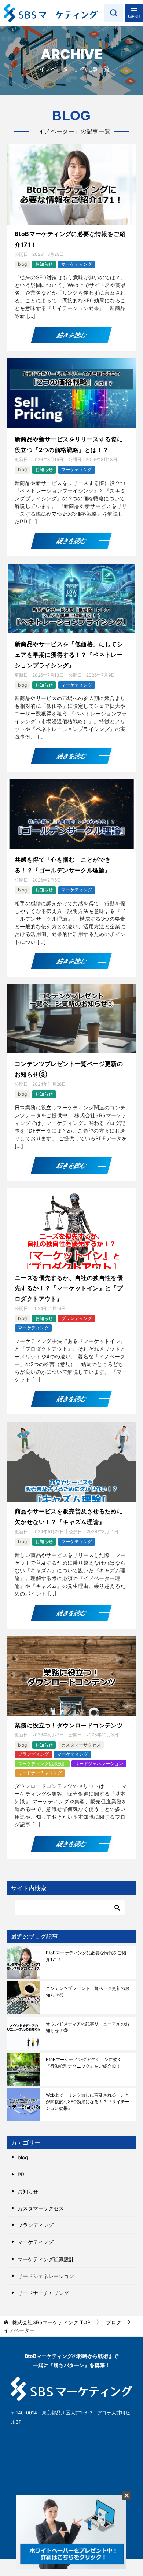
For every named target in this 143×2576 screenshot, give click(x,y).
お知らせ (44, 264)
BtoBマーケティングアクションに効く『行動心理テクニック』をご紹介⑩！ (84, 2063)
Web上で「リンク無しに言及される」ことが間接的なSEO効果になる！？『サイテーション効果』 (88, 2102)
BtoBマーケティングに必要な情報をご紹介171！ (86, 1956)
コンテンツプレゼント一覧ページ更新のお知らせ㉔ (88, 1992)
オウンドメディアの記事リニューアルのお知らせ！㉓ (88, 2027)
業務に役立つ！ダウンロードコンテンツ (69, 1725)
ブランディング (77, 1318)
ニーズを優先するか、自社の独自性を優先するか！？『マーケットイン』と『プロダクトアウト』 (69, 1288)
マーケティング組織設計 (42, 1764)
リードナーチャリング (40, 1773)
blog (22, 264)
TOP (51, 2322)
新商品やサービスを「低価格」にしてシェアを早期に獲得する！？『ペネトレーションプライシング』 (69, 655)
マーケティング (77, 264)
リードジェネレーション (99, 1764)
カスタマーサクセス (81, 1745)
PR (21, 2174)
